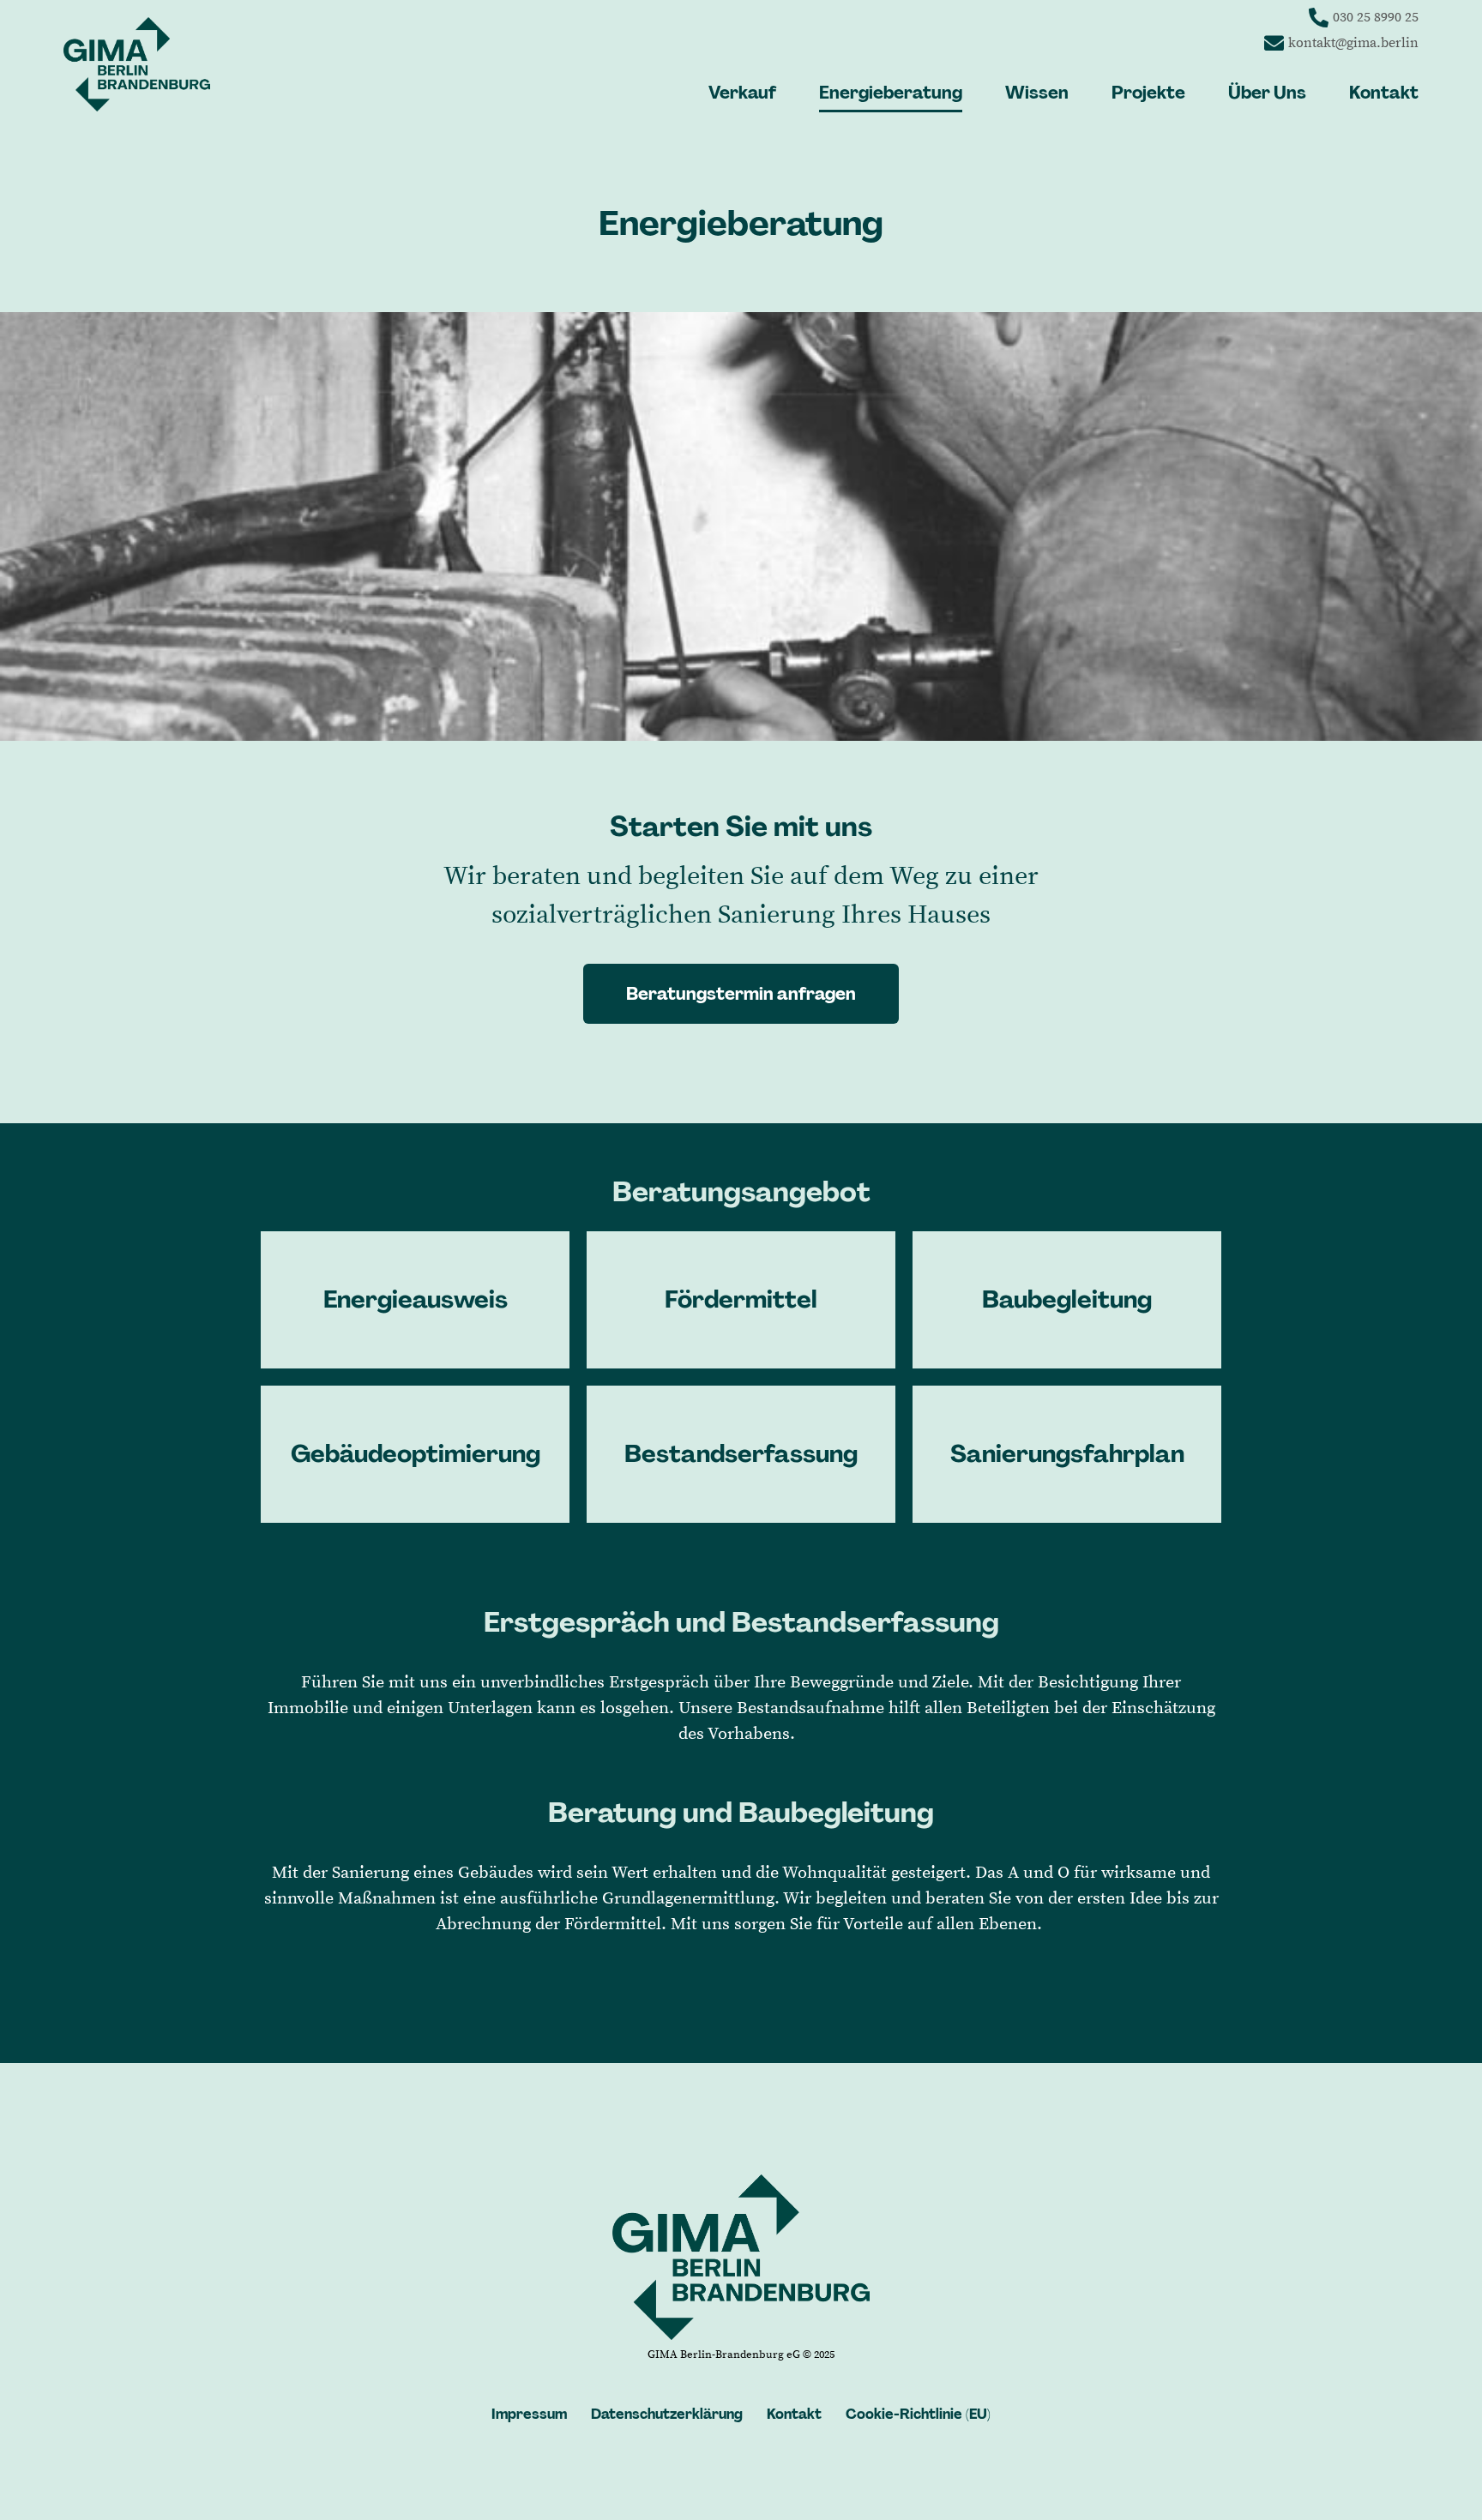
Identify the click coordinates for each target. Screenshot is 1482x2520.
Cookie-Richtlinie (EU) (918, 2414)
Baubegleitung (1067, 1299)
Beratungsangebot (741, 1192)
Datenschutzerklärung (667, 2414)
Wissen (1037, 93)
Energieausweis (416, 1299)
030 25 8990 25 (1376, 17)
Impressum (529, 2414)
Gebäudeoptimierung (416, 1454)
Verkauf (742, 93)
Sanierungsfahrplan (1067, 1454)
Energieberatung (891, 93)
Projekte (1148, 93)
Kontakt (1384, 93)
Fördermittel (741, 1299)
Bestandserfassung (741, 1454)
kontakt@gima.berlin (1353, 43)
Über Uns (1267, 93)
